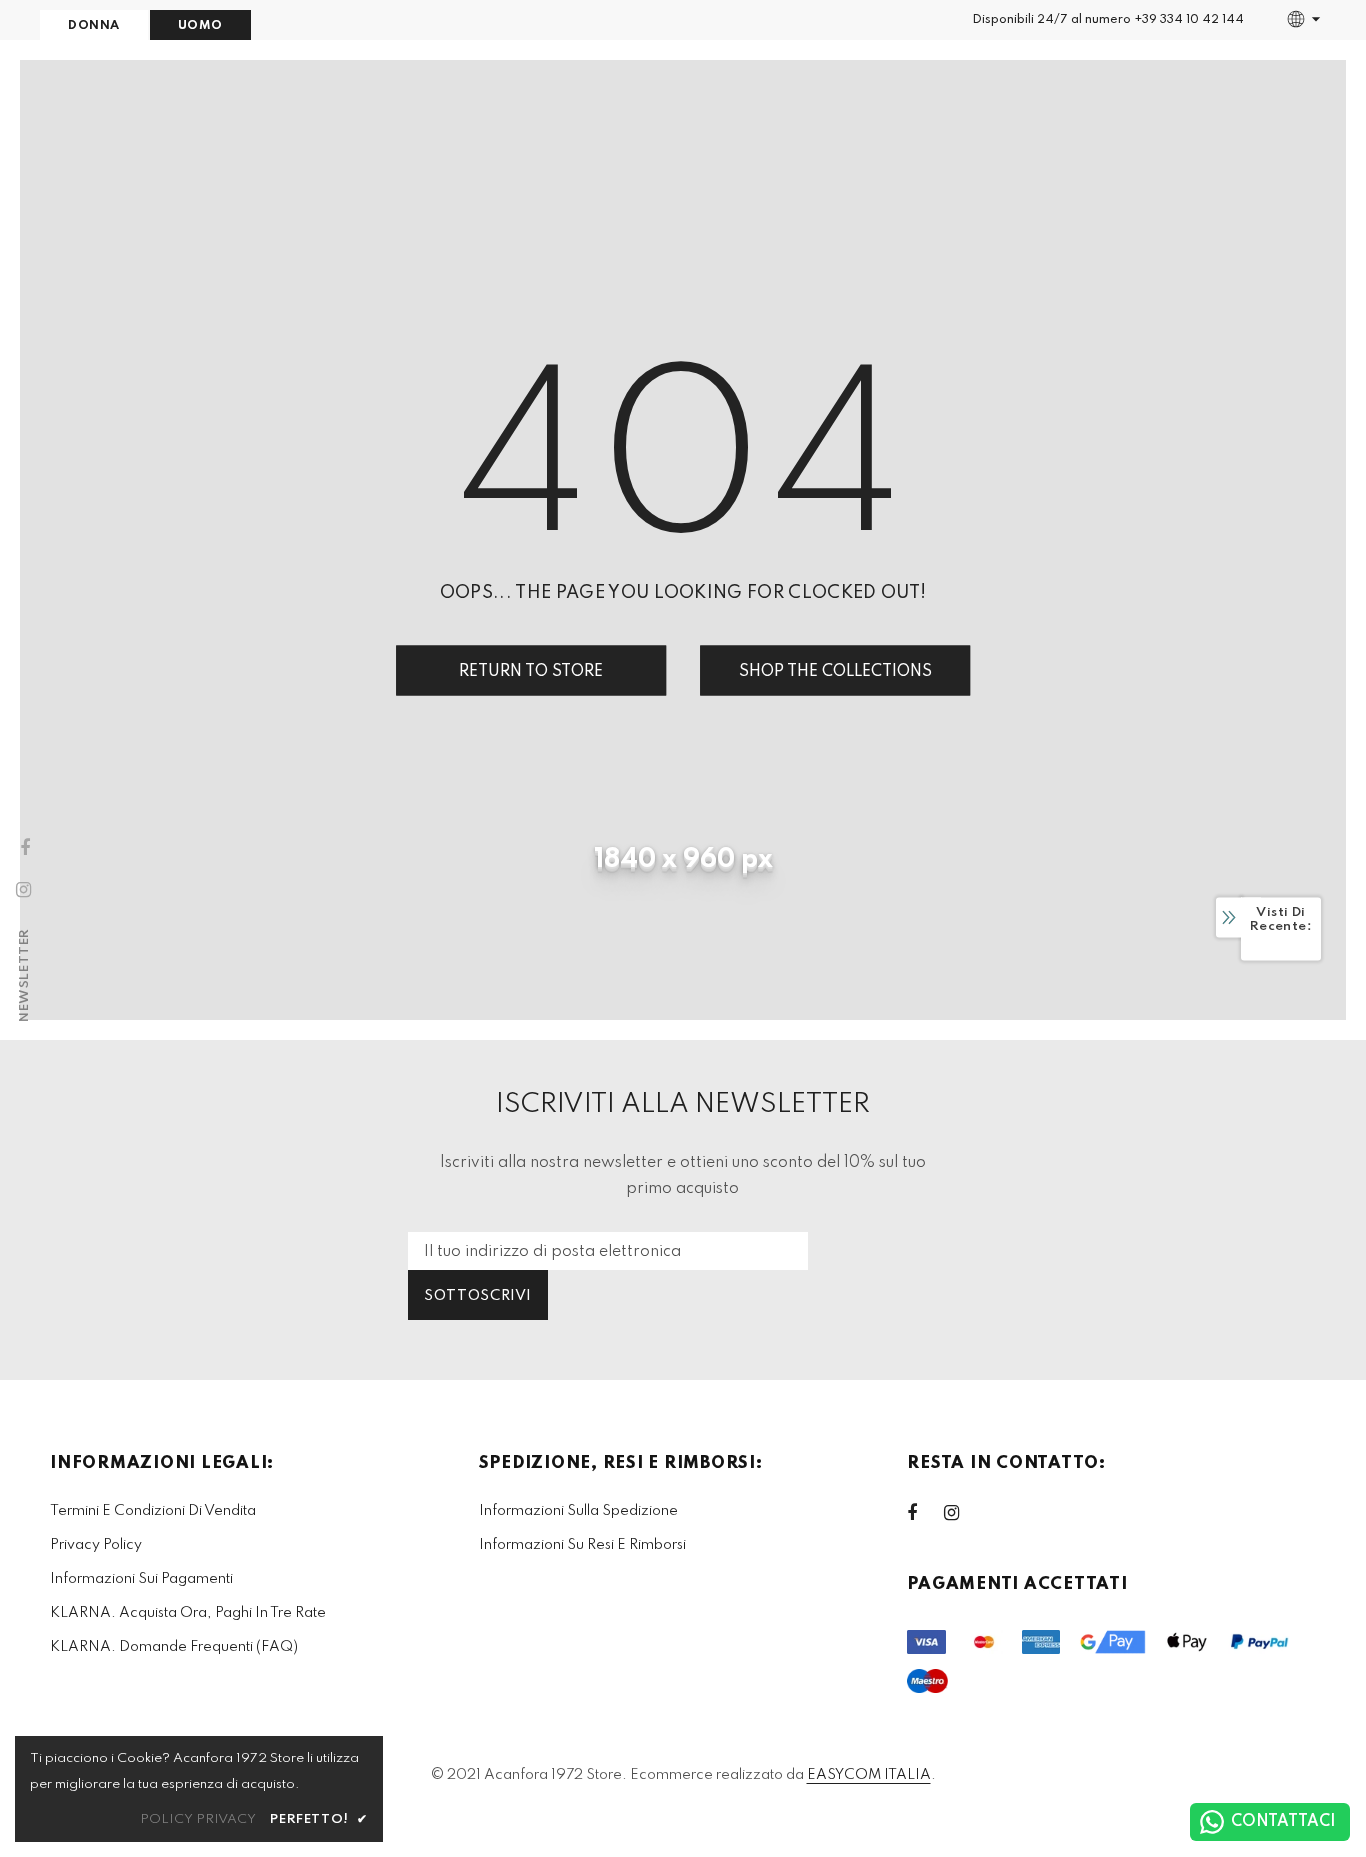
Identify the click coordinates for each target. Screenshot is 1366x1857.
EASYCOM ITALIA (869, 1775)
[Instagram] (962, 1513)
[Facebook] (925, 1513)
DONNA (94, 26)
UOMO (200, 26)
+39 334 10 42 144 (1189, 20)
